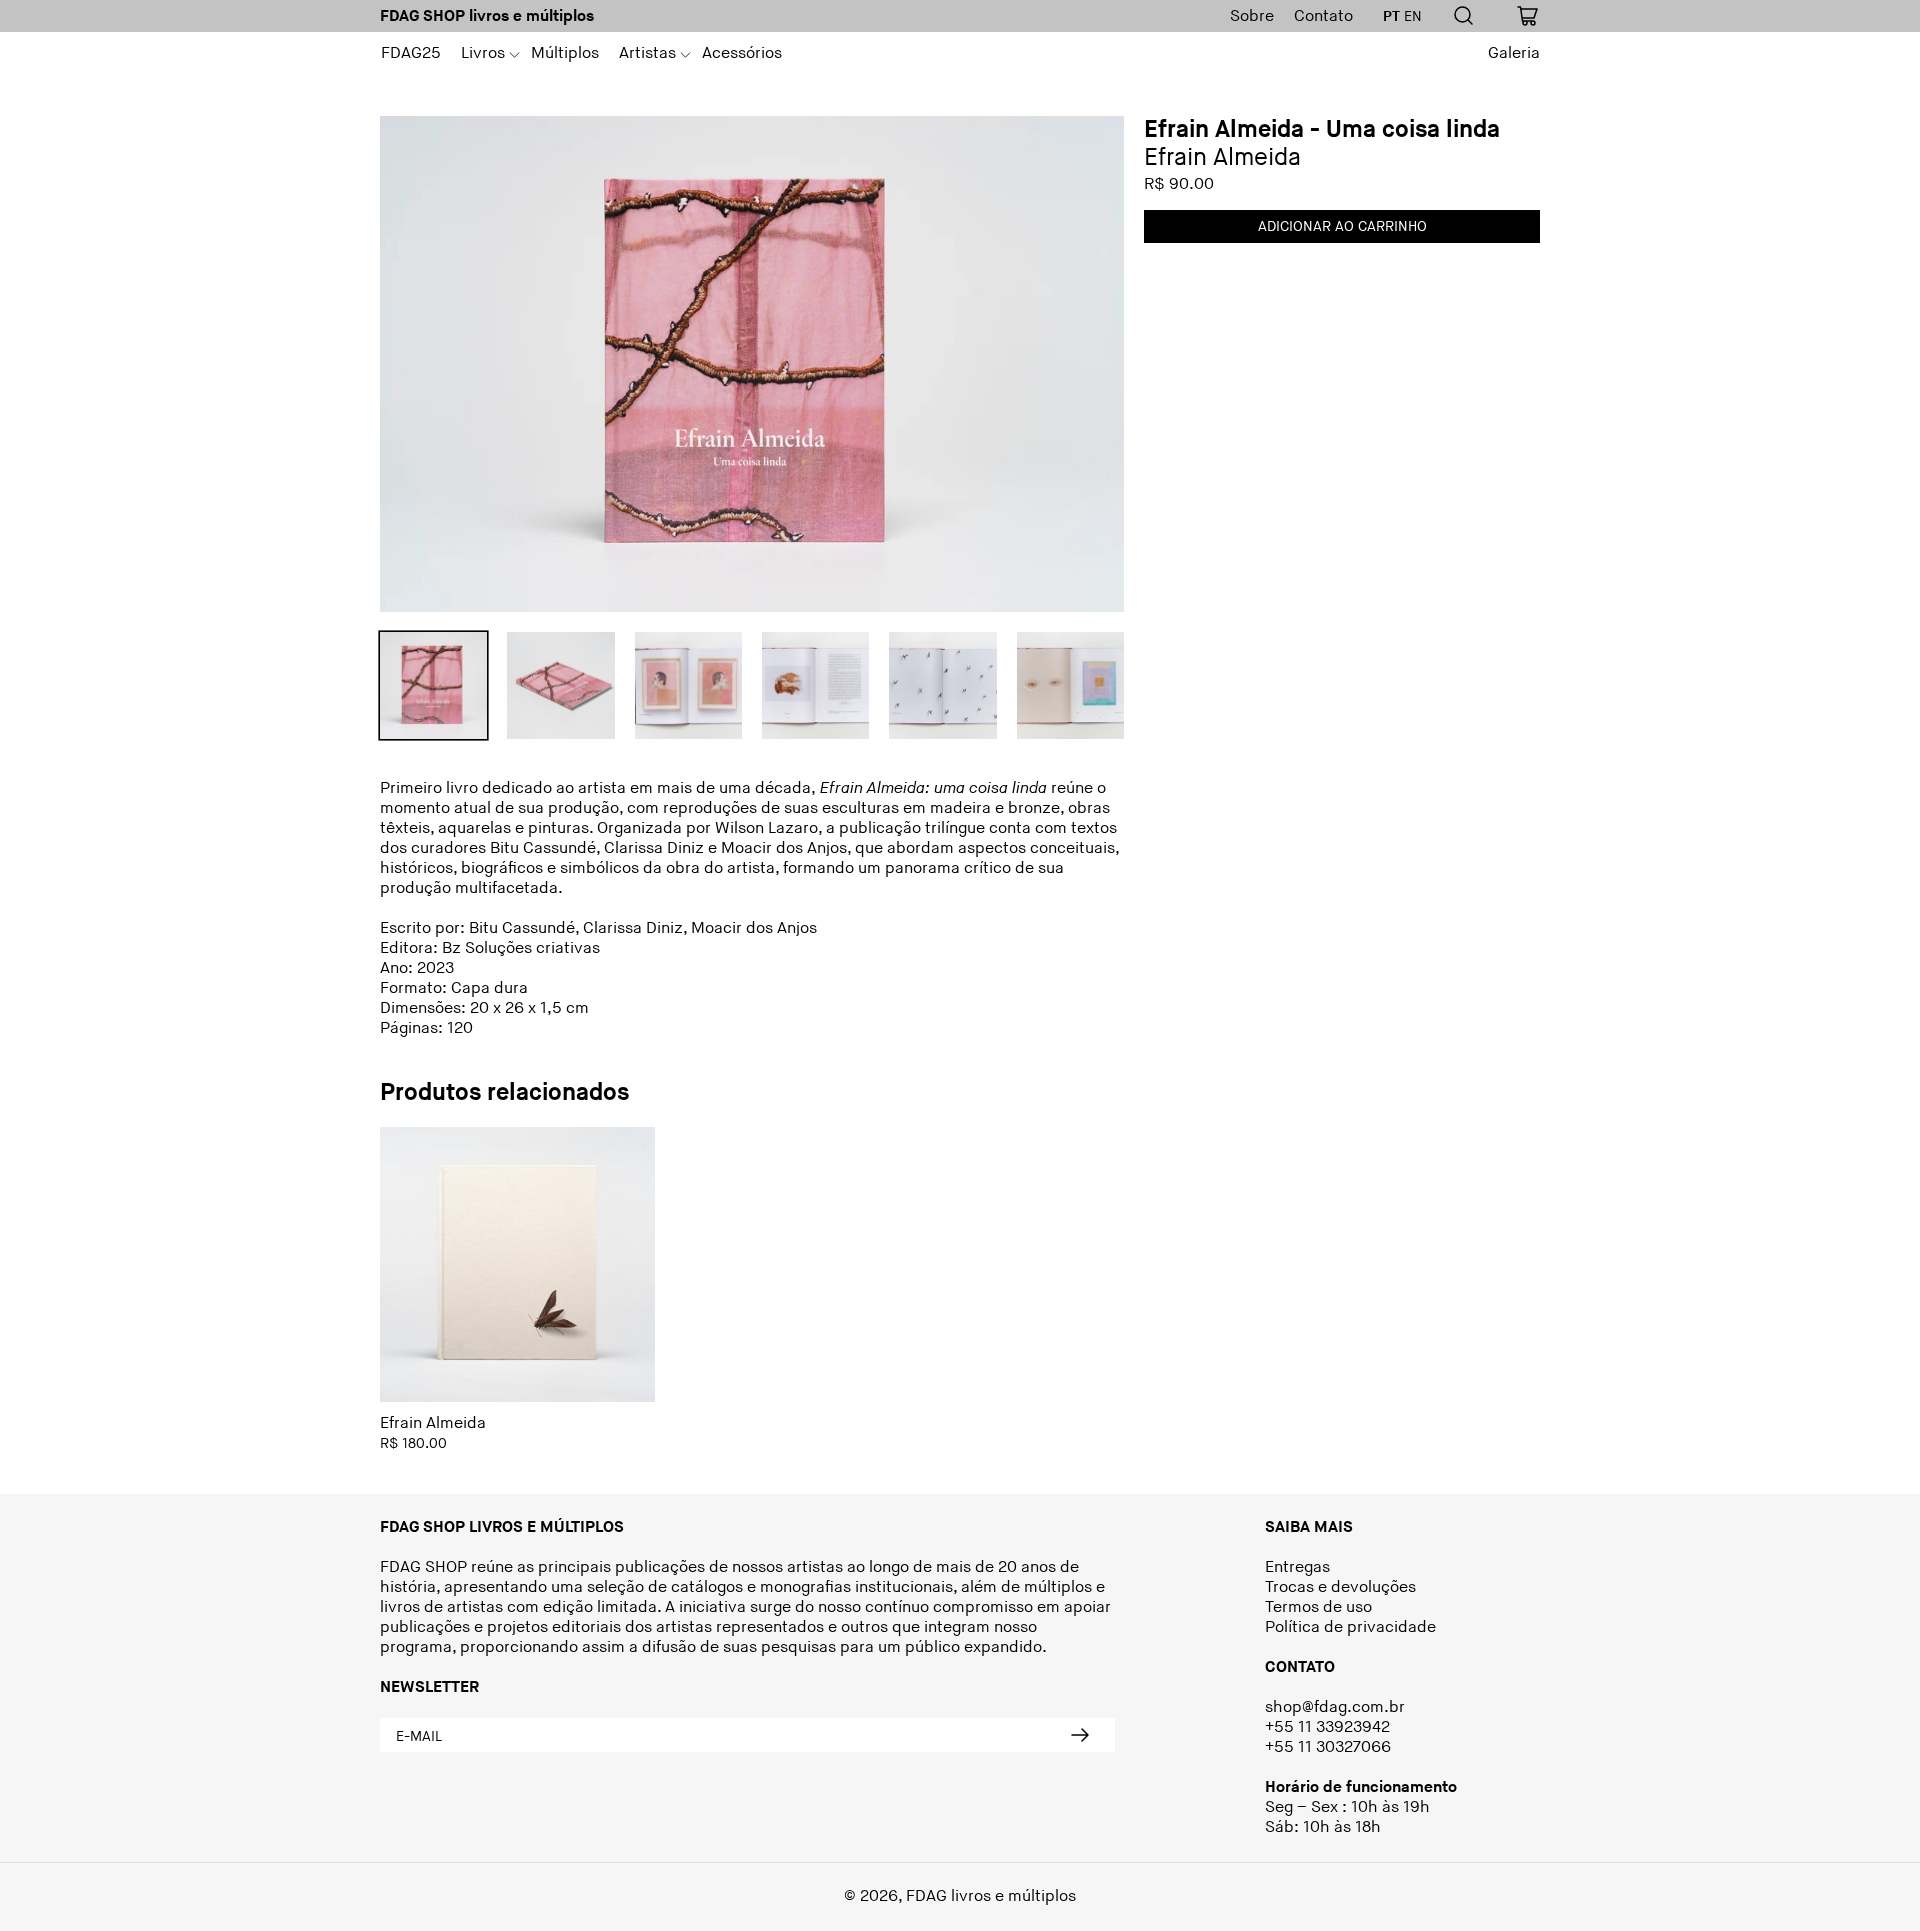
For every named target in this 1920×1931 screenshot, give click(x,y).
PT (1391, 17)
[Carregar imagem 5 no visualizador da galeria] (942, 685)
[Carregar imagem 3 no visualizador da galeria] (688, 685)
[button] (486, 54)
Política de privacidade (1350, 1627)
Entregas (1297, 1567)
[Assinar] (1080, 1735)
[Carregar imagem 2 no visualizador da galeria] (560, 685)
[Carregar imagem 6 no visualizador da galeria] (1070, 685)
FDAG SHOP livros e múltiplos (487, 16)
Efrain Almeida (433, 1423)
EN (1413, 17)
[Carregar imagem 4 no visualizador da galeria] (815, 685)
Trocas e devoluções (1340, 1587)
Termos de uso (1318, 1607)
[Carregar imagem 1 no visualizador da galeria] (433, 685)
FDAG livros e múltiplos (991, 1896)
